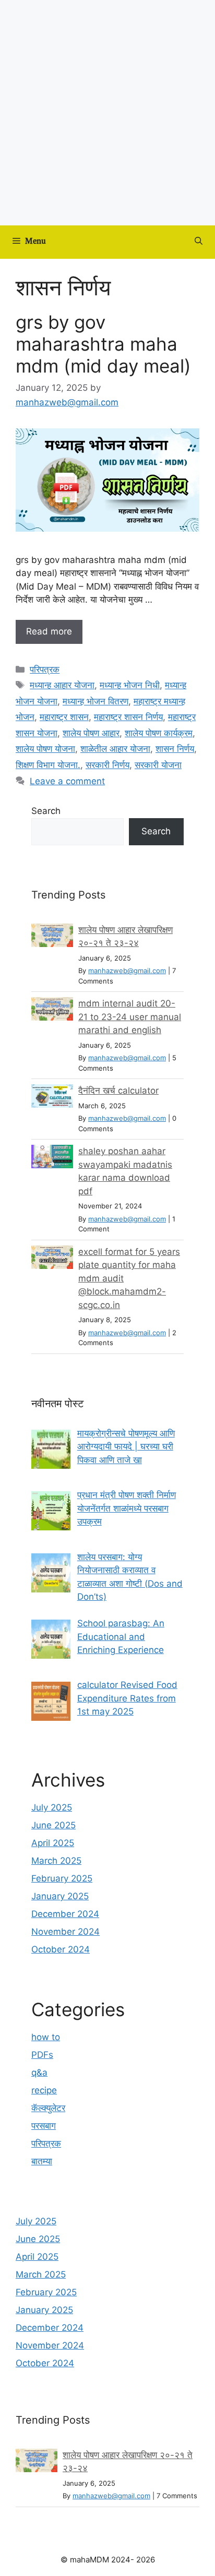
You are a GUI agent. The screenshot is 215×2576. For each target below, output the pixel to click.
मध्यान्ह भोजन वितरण (95, 701)
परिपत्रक (45, 669)
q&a (39, 2072)
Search (46, 811)
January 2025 (60, 1896)
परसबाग (44, 2126)
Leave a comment (67, 781)
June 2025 (53, 1825)
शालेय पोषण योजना (45, 749)
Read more (49, 631)
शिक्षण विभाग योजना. (48, 765)
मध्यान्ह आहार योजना (62, 685)
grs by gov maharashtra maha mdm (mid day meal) (103, 344)
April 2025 (53, 1843)
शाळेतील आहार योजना (115, 749)
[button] (199, 242)
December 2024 (65, 1914)
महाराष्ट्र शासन (64, 717)
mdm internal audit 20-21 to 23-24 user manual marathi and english (130, 1017)
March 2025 (56, 1861)
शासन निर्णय (175, 749)
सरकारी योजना (158, 765)
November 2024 (65, 1932)
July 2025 (52, 1807)
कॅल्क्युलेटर (48, 2108)
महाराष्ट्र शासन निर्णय (128, 717)
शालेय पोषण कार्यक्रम (159, 733)
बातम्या (42, 2161)
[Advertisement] (107, 113)
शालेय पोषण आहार (91, 733)
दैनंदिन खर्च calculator (118, 1091)
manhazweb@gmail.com (127, 971)
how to (46, 2037)
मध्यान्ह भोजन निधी (130, 685)
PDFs (42, 2055)
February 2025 (62, 1878)
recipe (44, 2090)
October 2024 (61, 1949)
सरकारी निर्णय (107, 765)
